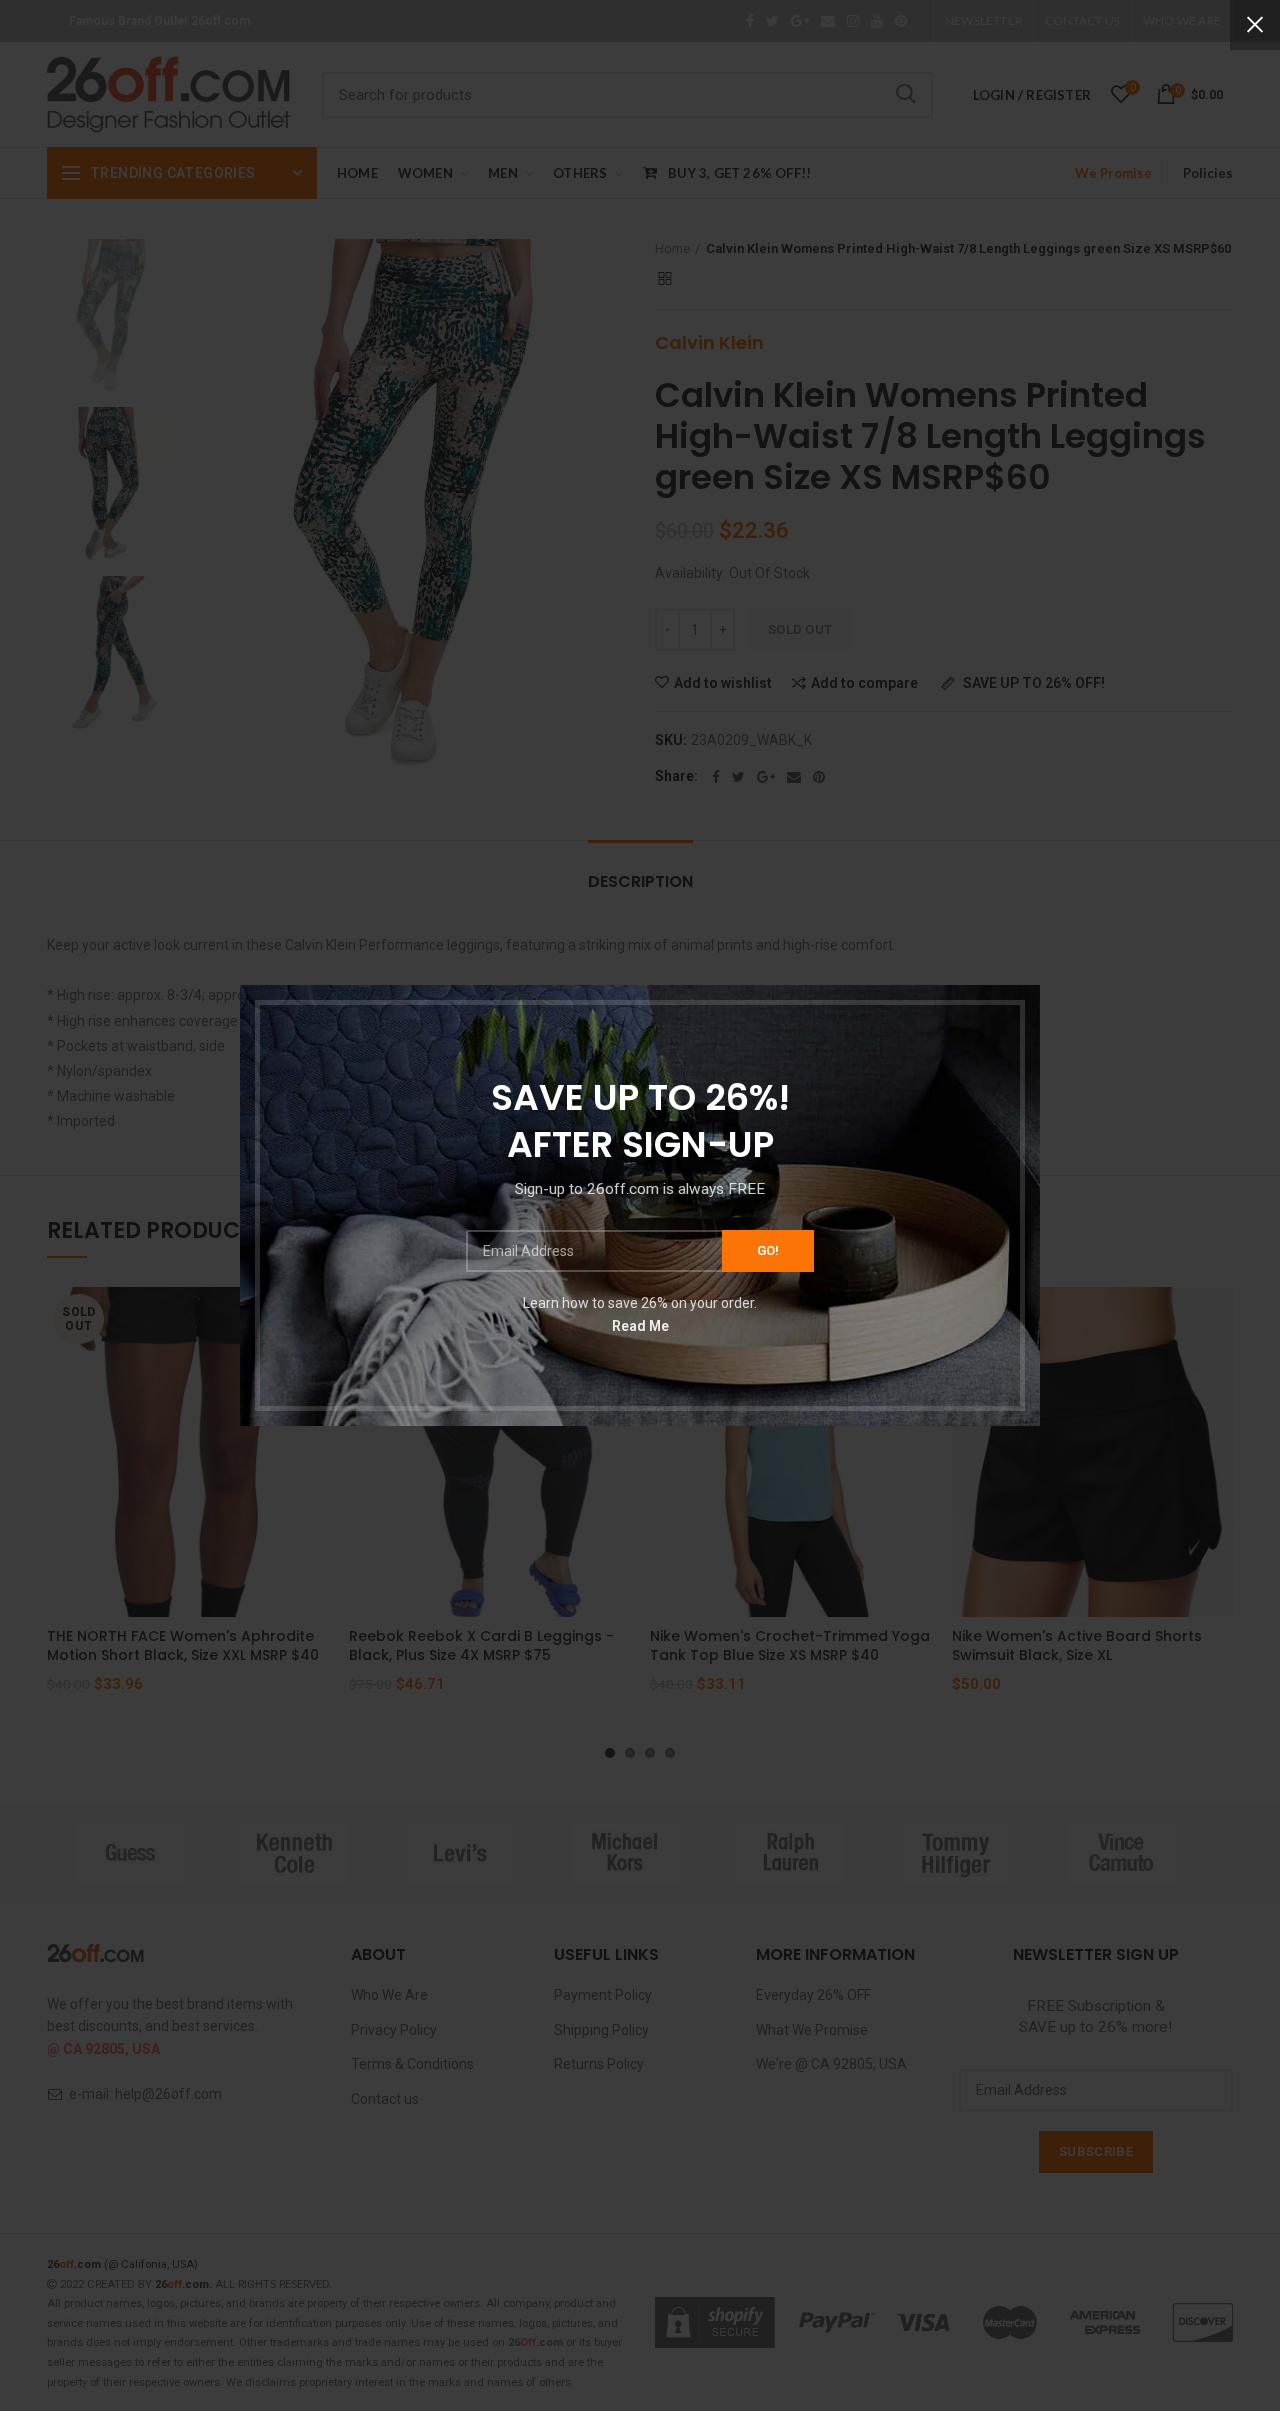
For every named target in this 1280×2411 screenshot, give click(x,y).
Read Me (640, 1325)
